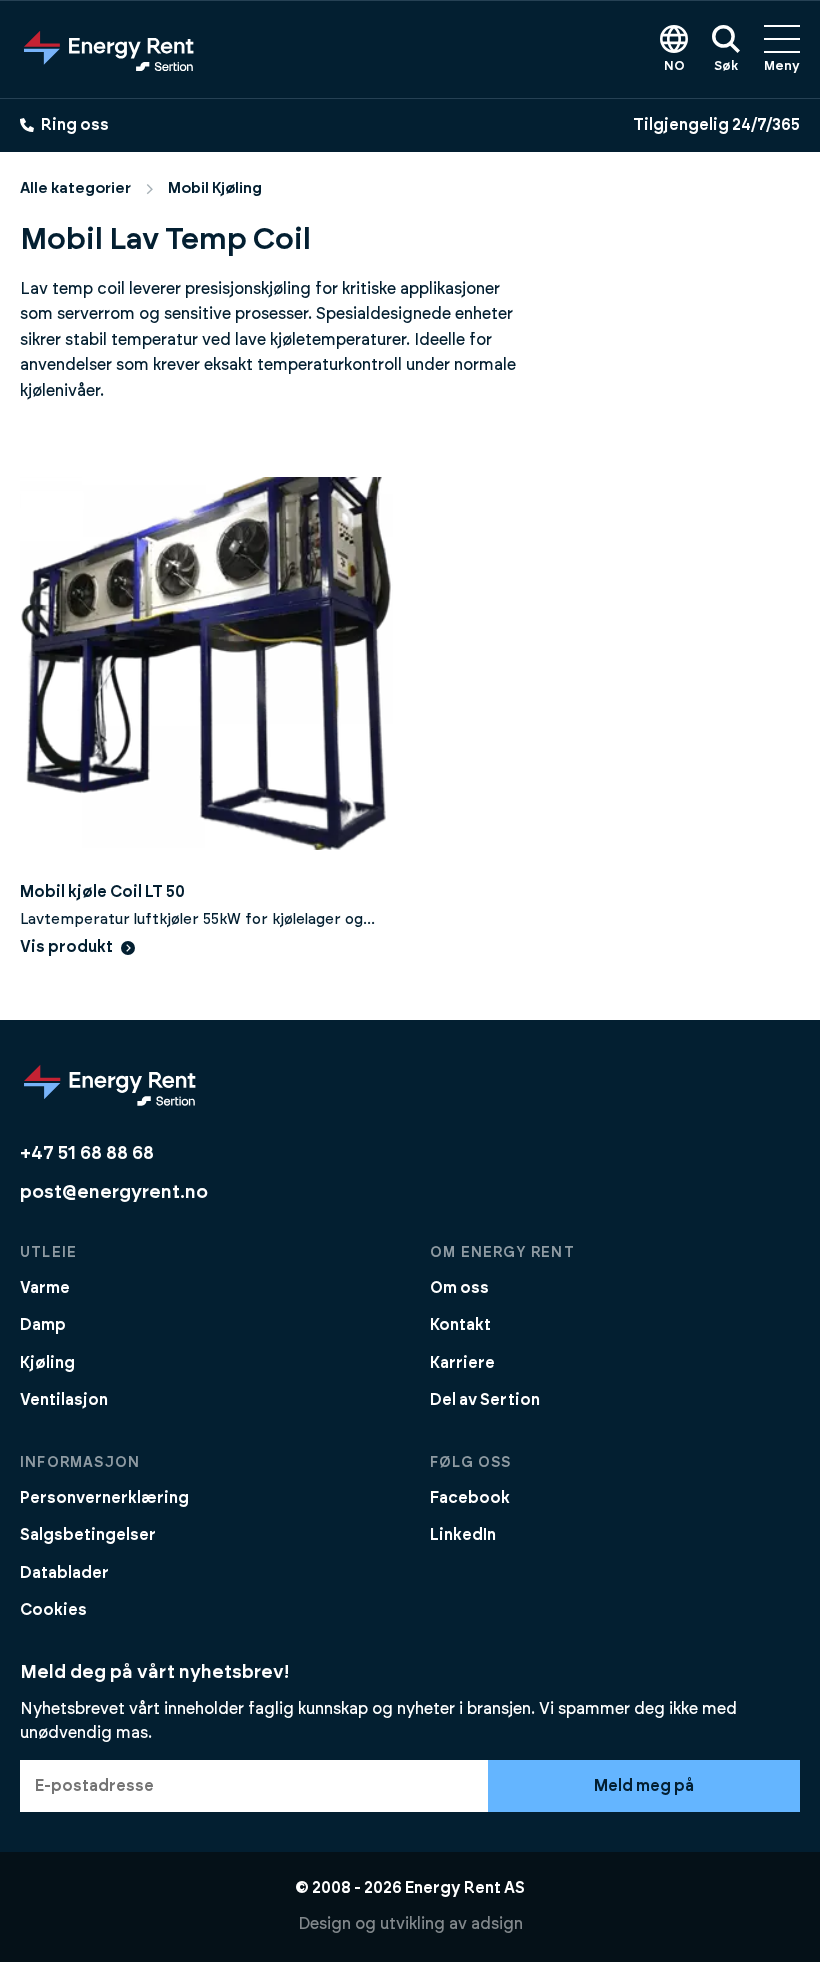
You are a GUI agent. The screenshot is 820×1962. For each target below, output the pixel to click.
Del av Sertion (485, 1400)
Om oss (459, 1288)
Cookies (53, 1610)
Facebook (470, 1498)
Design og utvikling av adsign (410, 1924)
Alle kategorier (75, 188)
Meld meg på (644, 1786)
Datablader (64, 1573)
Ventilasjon (64, 1400)
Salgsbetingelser (88, 1535)
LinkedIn (463, 1535)
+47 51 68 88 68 (87, 1153)
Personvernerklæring (104, 1498)
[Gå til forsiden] (109, 49)
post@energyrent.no (114, 1192)
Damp (43, 1325)
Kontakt (460, 1325)
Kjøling (47, 1363)
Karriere (462, 1363)
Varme (45, 1288)
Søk (726, 66)
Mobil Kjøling (215, 188)
